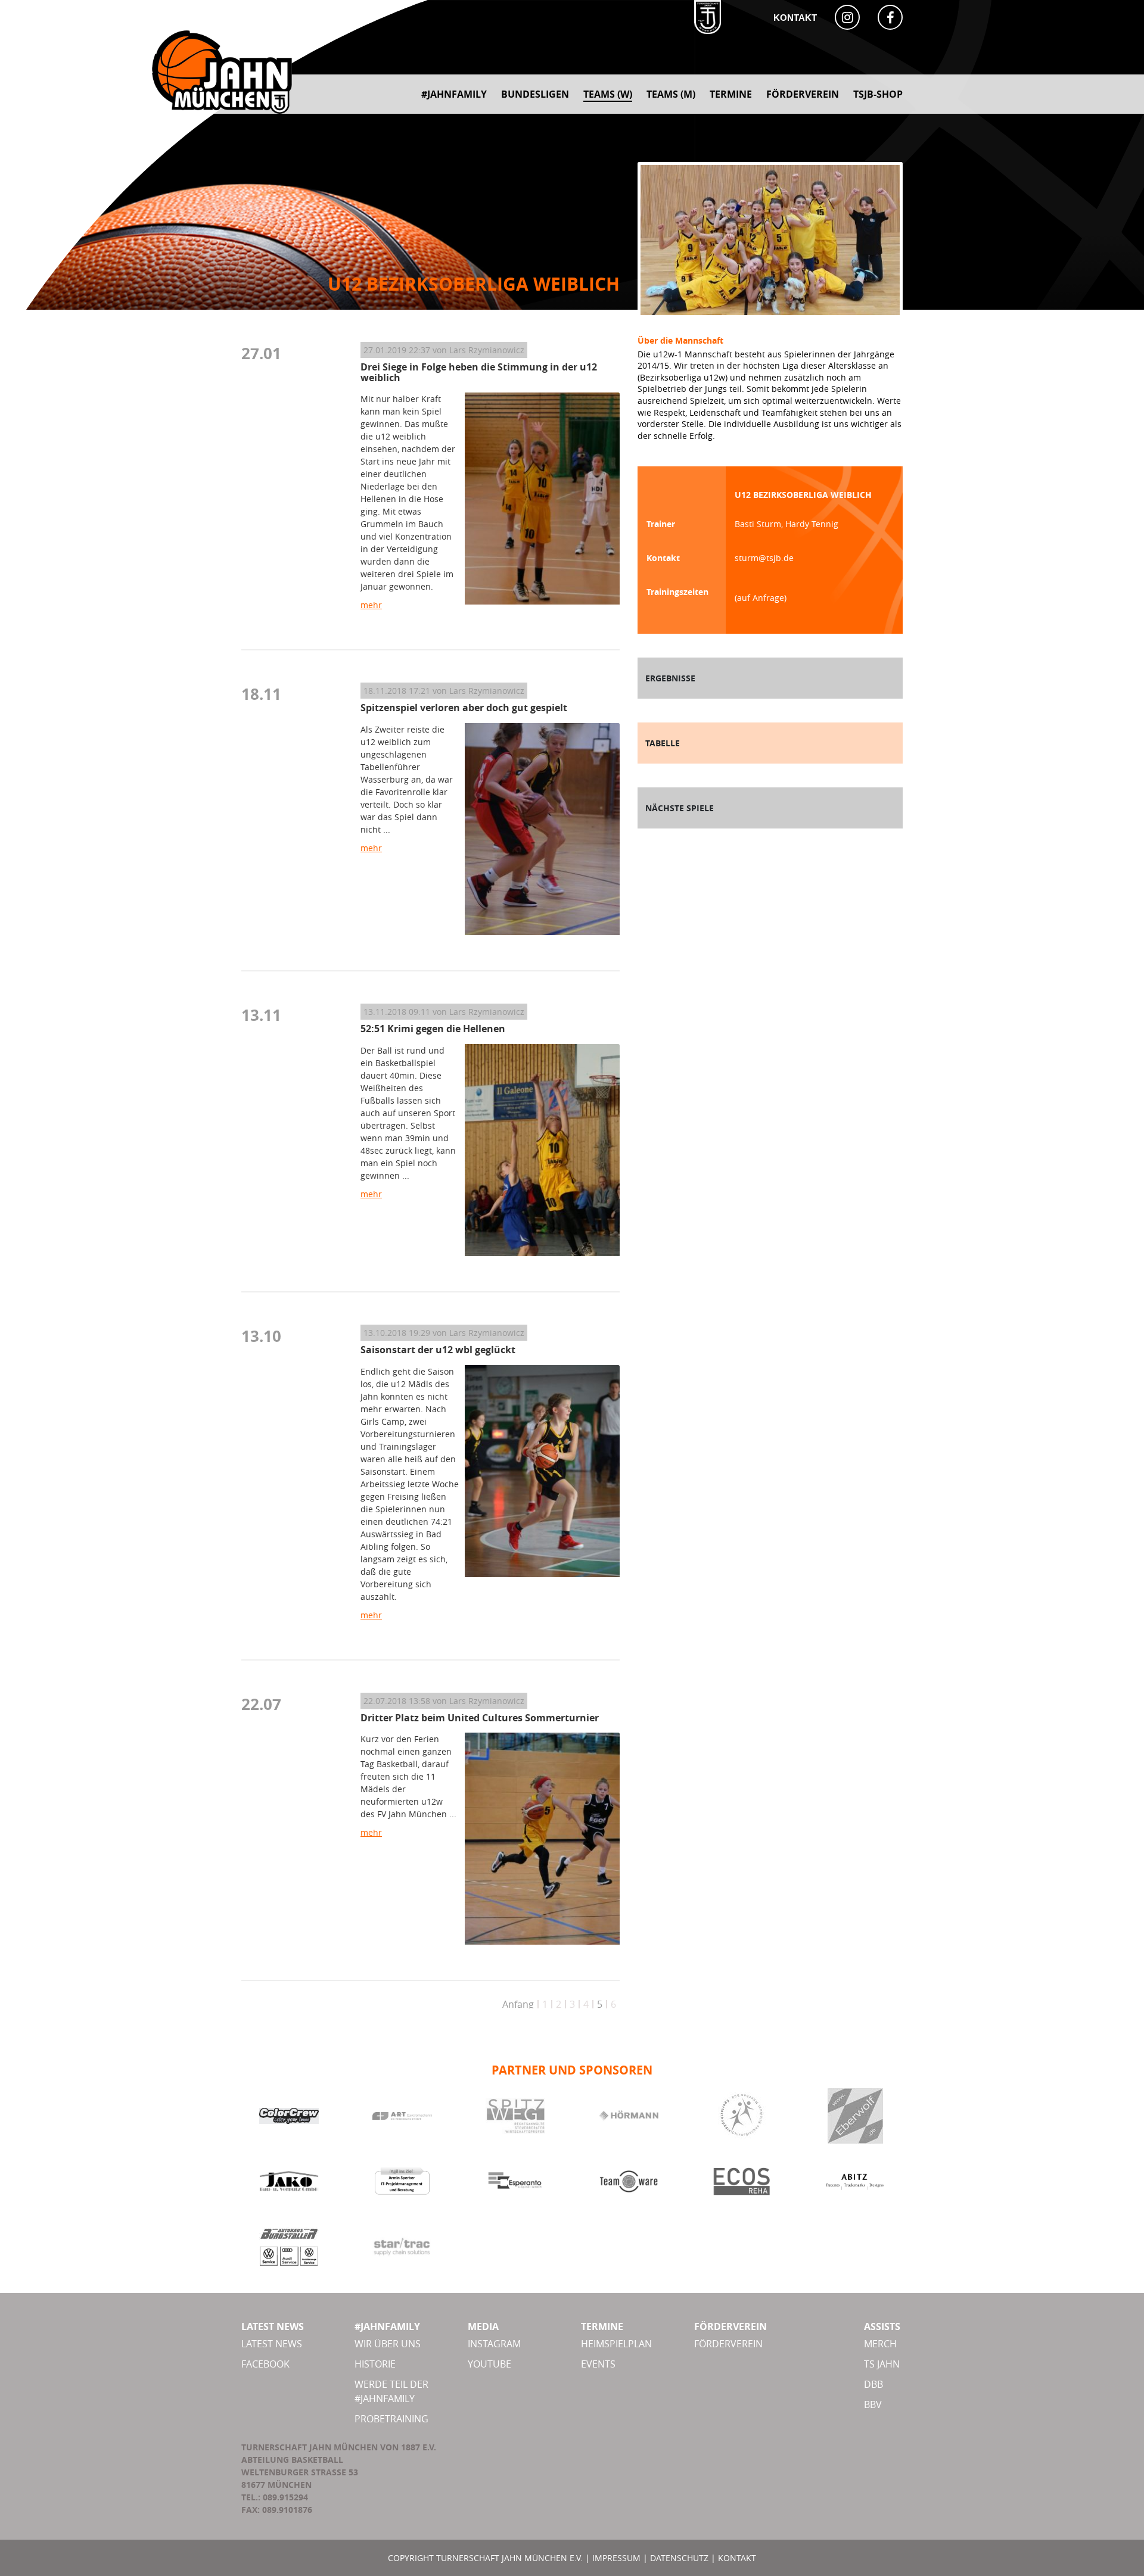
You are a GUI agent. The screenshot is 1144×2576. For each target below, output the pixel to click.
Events (598, 2364)
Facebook (265, 2364)
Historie (375, 2364)
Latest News (272, 2344)
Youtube (489, 2364)
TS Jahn (882, 2364)
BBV (873, 2404)
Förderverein (728, 2344)
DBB (873, 2384)
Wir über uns (388, 2344)
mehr (371, 605)
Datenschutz (679, 2558)
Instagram (494, 2344)
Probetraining (391, 2419)
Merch (880, 2344)
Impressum (616, 2558)
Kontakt (795, 18)
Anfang (518, 2004)
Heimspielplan (616, 2344)
